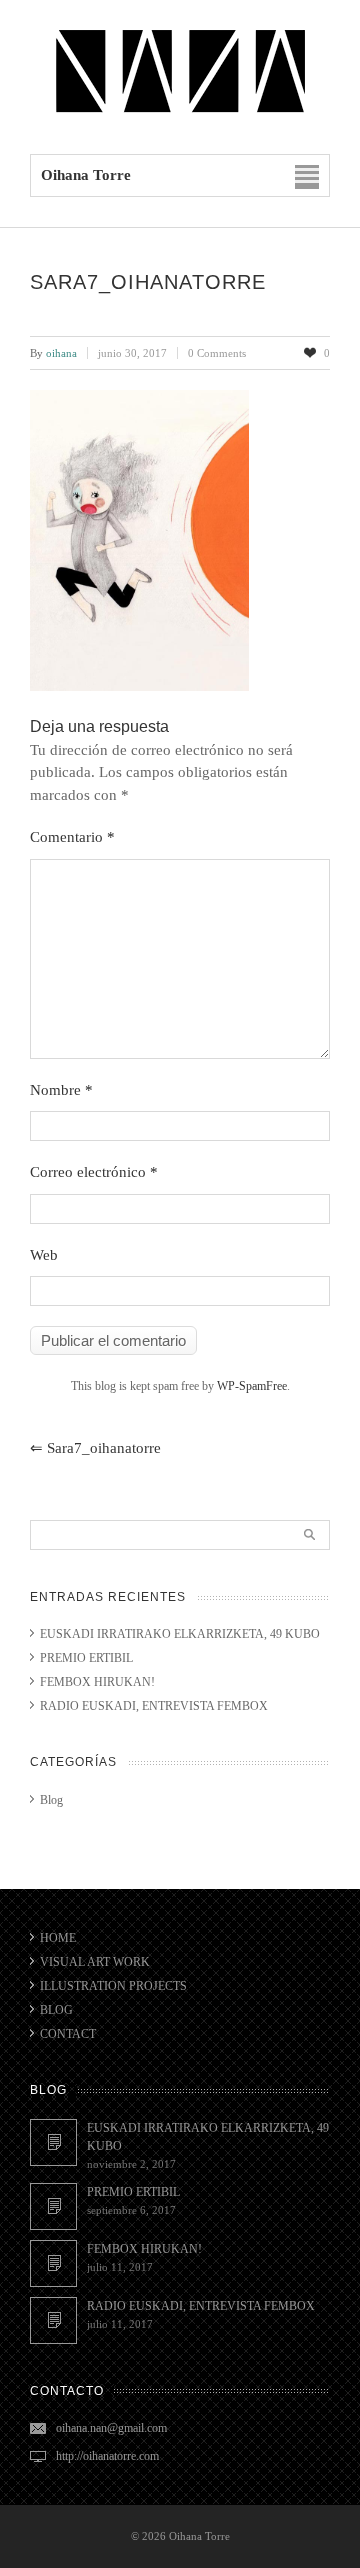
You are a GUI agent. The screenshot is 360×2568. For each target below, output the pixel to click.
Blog (51, 1800)
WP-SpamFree (252, 1386)
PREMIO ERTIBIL (86, 1658)
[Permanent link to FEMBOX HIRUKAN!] (53, 2263)
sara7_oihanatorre (95, 1448)
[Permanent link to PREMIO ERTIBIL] (53, 2206)
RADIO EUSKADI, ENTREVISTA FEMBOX (154, 1706)
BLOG (56, 2010)
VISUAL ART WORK (95, 1962)
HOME (58, 1938)
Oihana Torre (199, 2536)
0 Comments (217, 353)
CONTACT (68, 2034)
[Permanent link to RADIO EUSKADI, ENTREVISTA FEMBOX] (53, 2320)
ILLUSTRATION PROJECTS (113, 1986)
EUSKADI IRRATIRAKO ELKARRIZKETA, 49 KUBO (180, 1634)
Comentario (72, 837)
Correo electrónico (94, 1172)
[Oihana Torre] (180, 112)
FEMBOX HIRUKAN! (97, 1682)
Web (44, 1255)
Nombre (61, 1090)
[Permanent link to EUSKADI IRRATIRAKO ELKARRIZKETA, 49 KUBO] (53, 2142)
